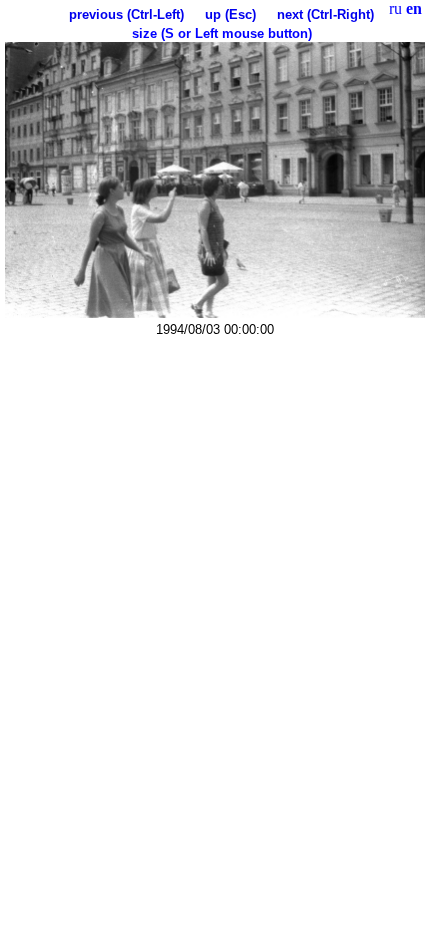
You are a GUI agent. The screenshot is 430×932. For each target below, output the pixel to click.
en (414, 8)
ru (395, 8)
